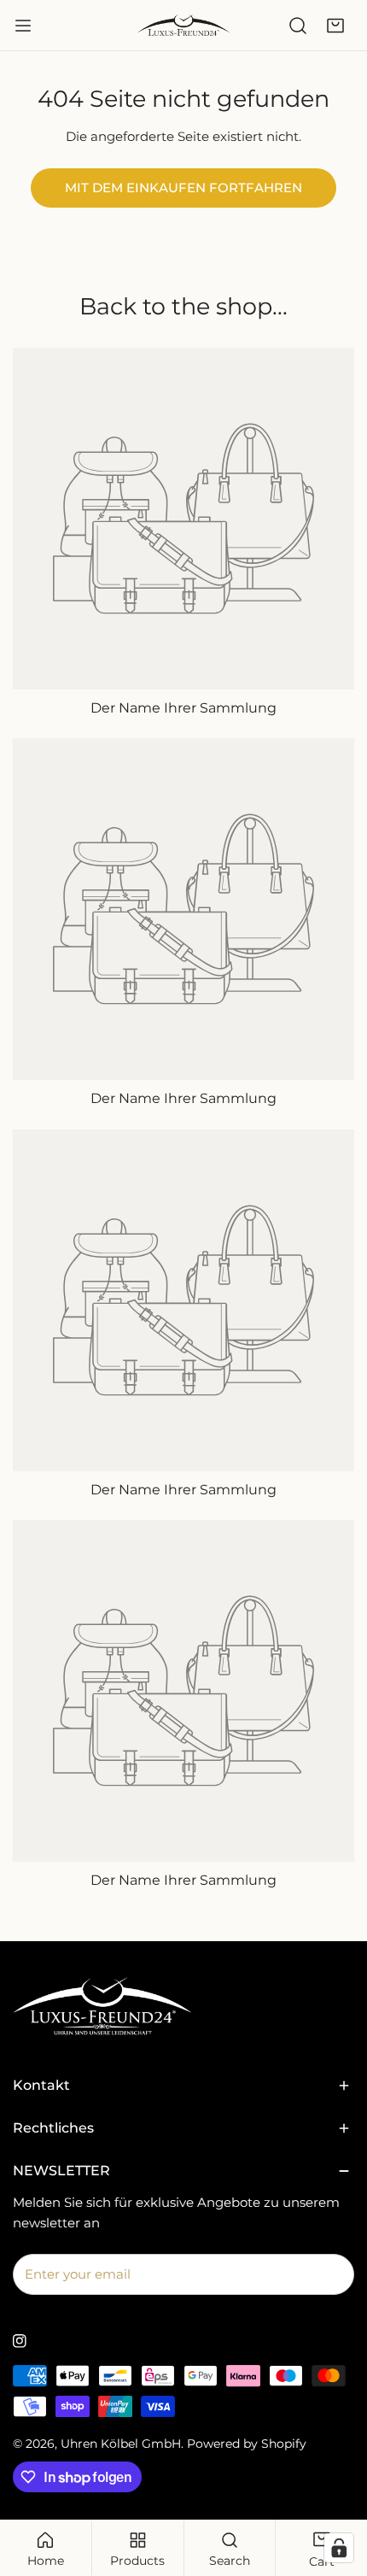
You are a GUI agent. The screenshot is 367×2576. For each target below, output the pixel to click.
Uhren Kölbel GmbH (121, 2444)
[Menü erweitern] (23, 26)
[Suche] (298, 26)
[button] (335, 26)
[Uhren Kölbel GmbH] (183, 25)
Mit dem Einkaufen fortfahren (183, 188)
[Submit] (332, 2274)
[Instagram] (20, 2341)
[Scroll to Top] (336, 2485)
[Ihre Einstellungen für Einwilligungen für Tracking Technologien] (339, 2548)
